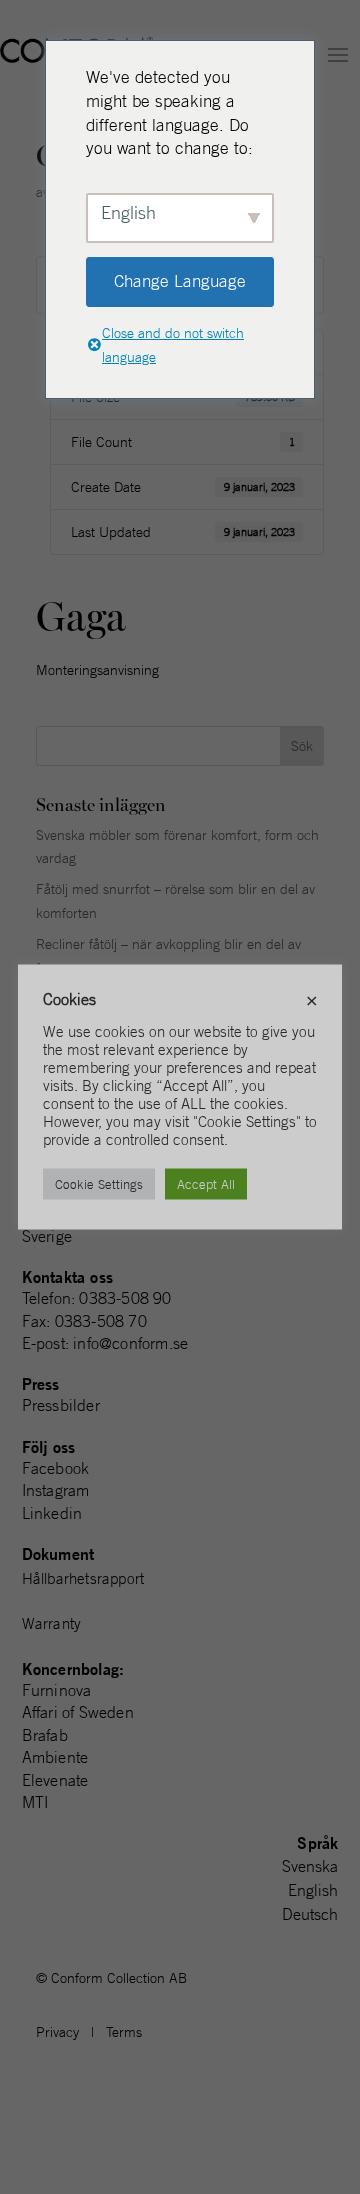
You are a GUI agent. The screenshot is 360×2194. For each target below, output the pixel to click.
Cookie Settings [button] (99, 1184)
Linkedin (52, 1513)
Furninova (57, 1690)
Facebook (56, 1468)
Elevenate (55, 1780)
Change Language (180, 281)
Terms (124, 2032)
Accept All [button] (206, 1184)
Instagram (56, 1490)
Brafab (45, 1735)
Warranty (52, 1623)
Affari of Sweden (78, 1712)
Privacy (57, 2032)
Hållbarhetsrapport (83, 1578)
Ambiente (55, 1757)
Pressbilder (61, 1405)
